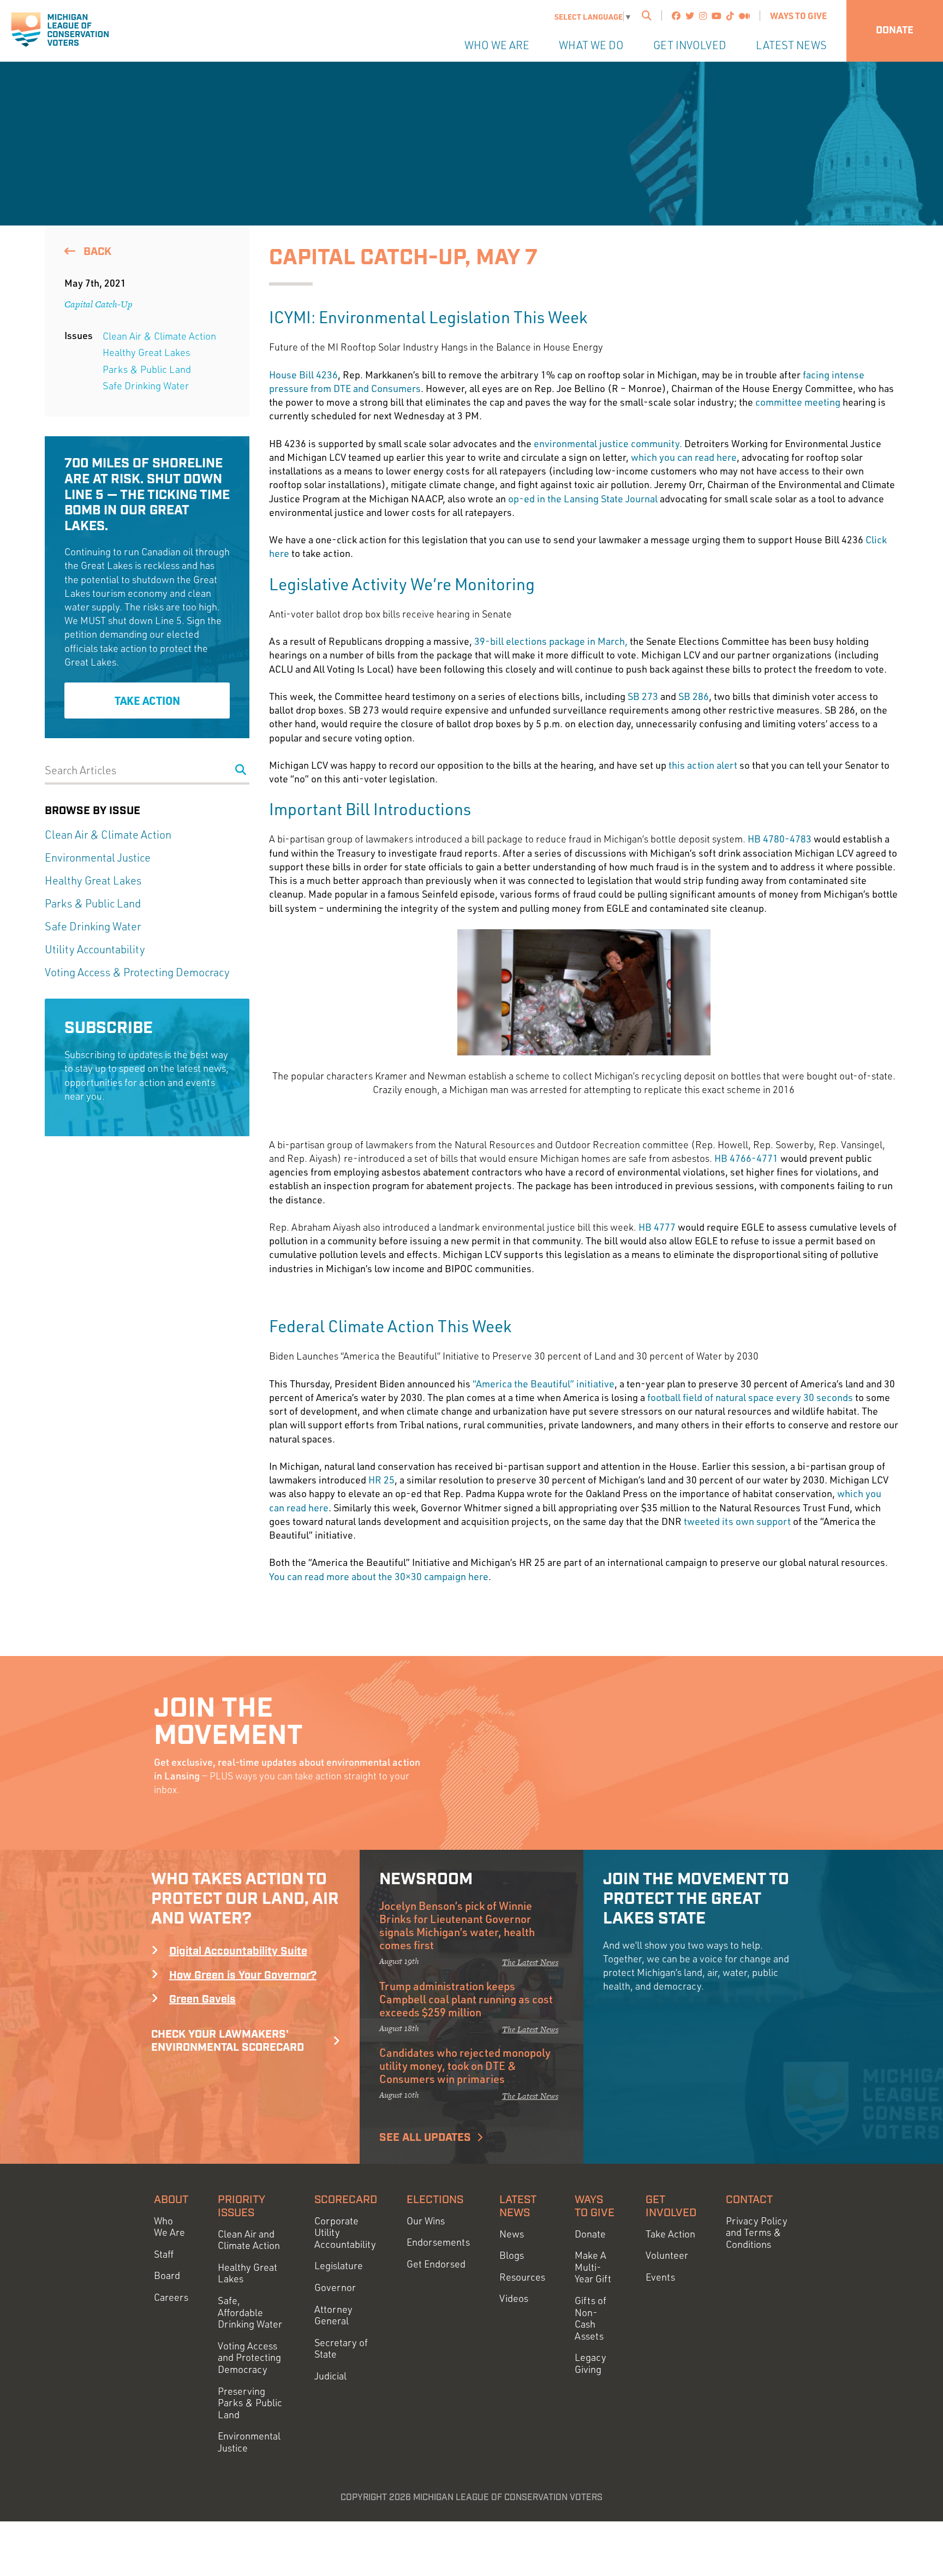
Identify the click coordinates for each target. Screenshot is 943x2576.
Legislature (339, 2266)
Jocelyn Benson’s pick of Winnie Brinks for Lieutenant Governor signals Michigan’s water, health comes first (457, 1925)
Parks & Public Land (147, 369)
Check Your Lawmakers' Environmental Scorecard (228, 2041)
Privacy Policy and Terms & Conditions (757, 2233)
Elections (435, 2200)
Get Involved (690, 45)
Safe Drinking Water (146, 385)
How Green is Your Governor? (243, 1975)
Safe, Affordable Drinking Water (250, 2312)
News (512, 2234)
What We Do (591, 45)
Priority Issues (241, 2206)
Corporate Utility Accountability (345, 2233)
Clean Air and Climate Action (249, 2240)
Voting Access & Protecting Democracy (137, 972)
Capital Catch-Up (99, 304)
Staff (164, 2254)
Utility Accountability (95, 949)
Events (660, 2277)
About (171, 2200)
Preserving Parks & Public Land (250, 2403)
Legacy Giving (590, 2363)
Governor (335, 2287)
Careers (171, 2297)
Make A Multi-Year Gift (593, 2267)
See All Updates (425, 2138)
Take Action (147, 701)
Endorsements (438, 2242)
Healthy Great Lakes (146, 352)
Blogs (512, 2255)
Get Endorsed (436, 2264)
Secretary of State (341, 2349)
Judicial (330, 2376)
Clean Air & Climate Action (159, 336)
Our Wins (426, 2221)
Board (167, 2275)
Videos (514, 2298)
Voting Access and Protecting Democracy (249, 2358)
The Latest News (530, 1962)
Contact (749, 2200)
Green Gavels (202, 1999)
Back (96, 252)
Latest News (791, 45)
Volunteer (667, 2255)
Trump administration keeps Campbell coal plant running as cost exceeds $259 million (466, 1999)
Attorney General (333, 2315)
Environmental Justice (98, 857)
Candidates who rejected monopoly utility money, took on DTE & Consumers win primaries (465, 2065)
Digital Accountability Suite (238, 1951)
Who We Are (497, 45)
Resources (522, 2277)
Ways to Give (798, 16)
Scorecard (346, 2200)
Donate (895, 31)
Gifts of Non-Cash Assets (590, 2318)
